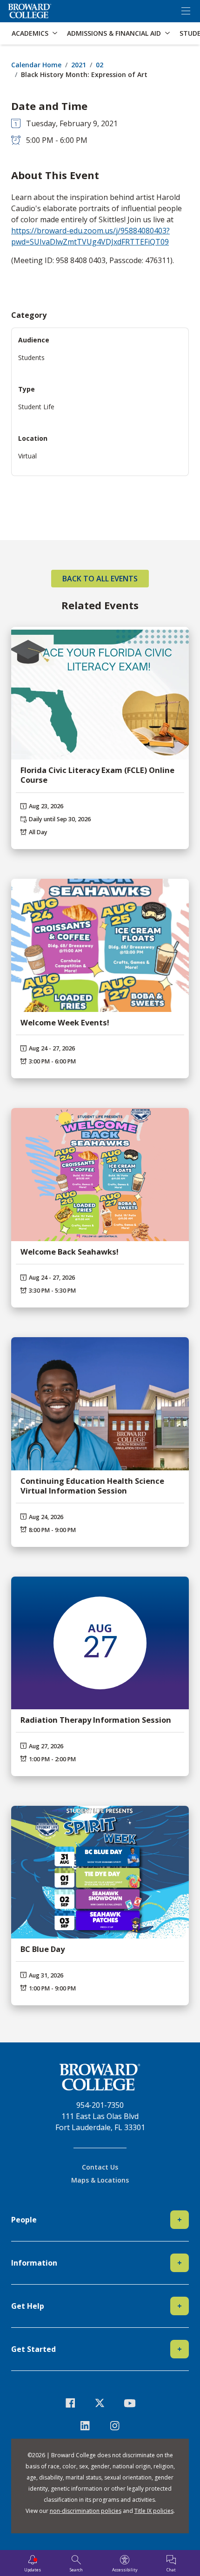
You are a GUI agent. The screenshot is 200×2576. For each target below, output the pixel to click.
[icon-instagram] (115, 2425)
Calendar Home (36, 65)
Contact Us (100, 2167)
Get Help (97, 2306)
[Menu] (186, 11)
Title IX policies (154, 2511)
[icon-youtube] (130, 2403)
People (97, 2220)
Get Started (97, 2349)
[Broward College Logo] (30, 11)
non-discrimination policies (86, 2511)
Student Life (36, 407)
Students (31, 357)
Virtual (27, 456)
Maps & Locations (100, 2180)
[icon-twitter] (100, 2403)
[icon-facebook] (71, 2403)
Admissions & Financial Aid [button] (114, 33)
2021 (79, 65)
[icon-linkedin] (85, 2425)
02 (100, 65)
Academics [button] (30, 33)
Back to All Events (100, 579)
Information (97, 2263)
